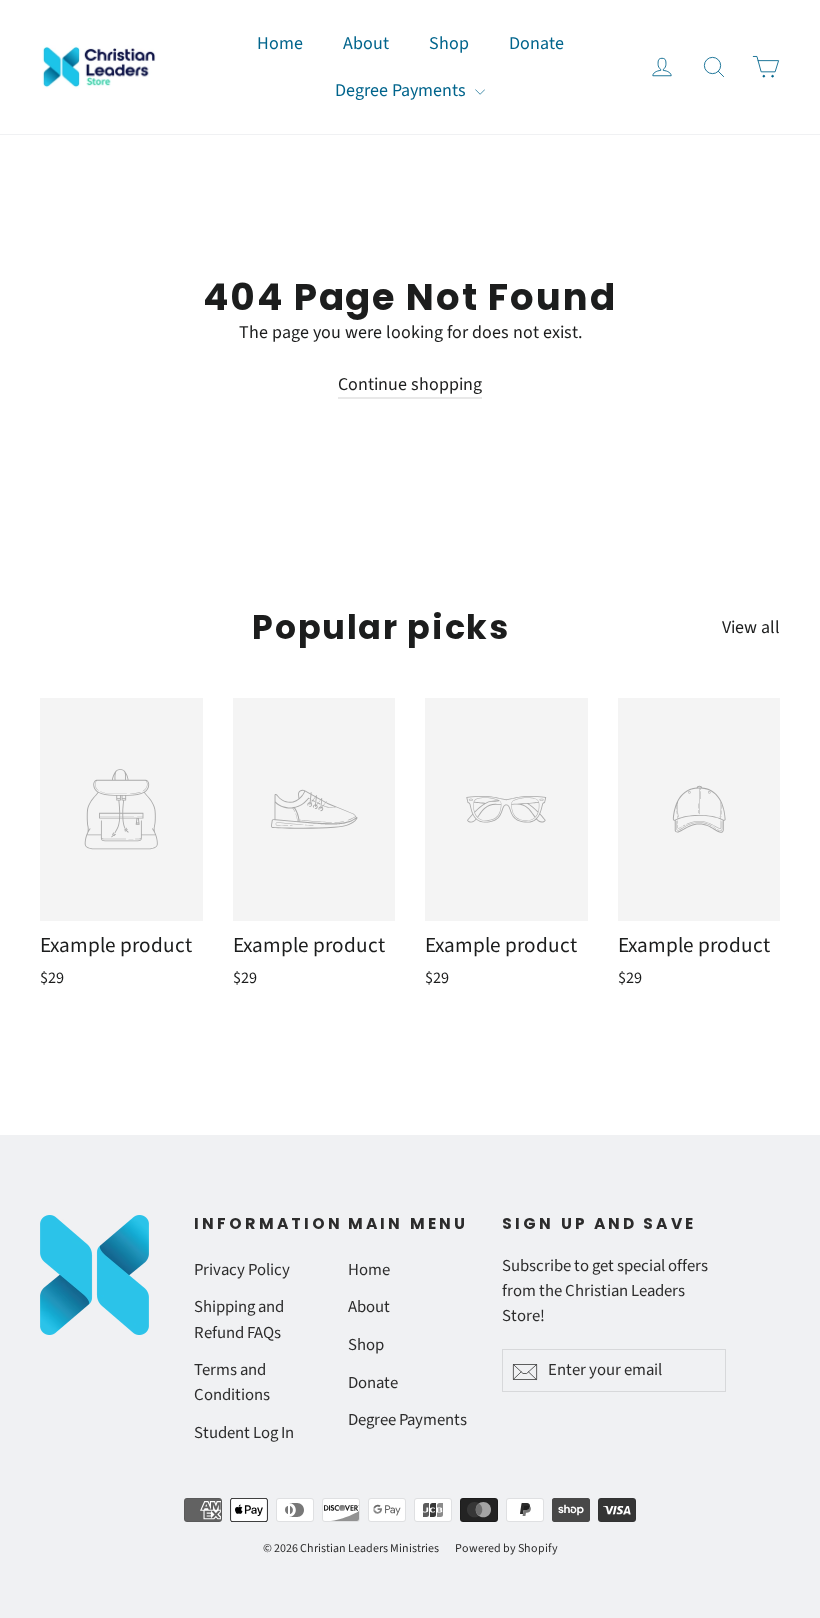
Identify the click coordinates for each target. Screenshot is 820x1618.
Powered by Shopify (506, 1548)
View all (751, 627)
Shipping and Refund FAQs (239, 1319)
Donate (536, 43)
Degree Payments (402, 90)
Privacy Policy (242, 1270)
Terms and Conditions (232, 1382)
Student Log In (244, 1433)
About (366, 43)
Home (280, 43)
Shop (449, 43)
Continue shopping (410, 384)
